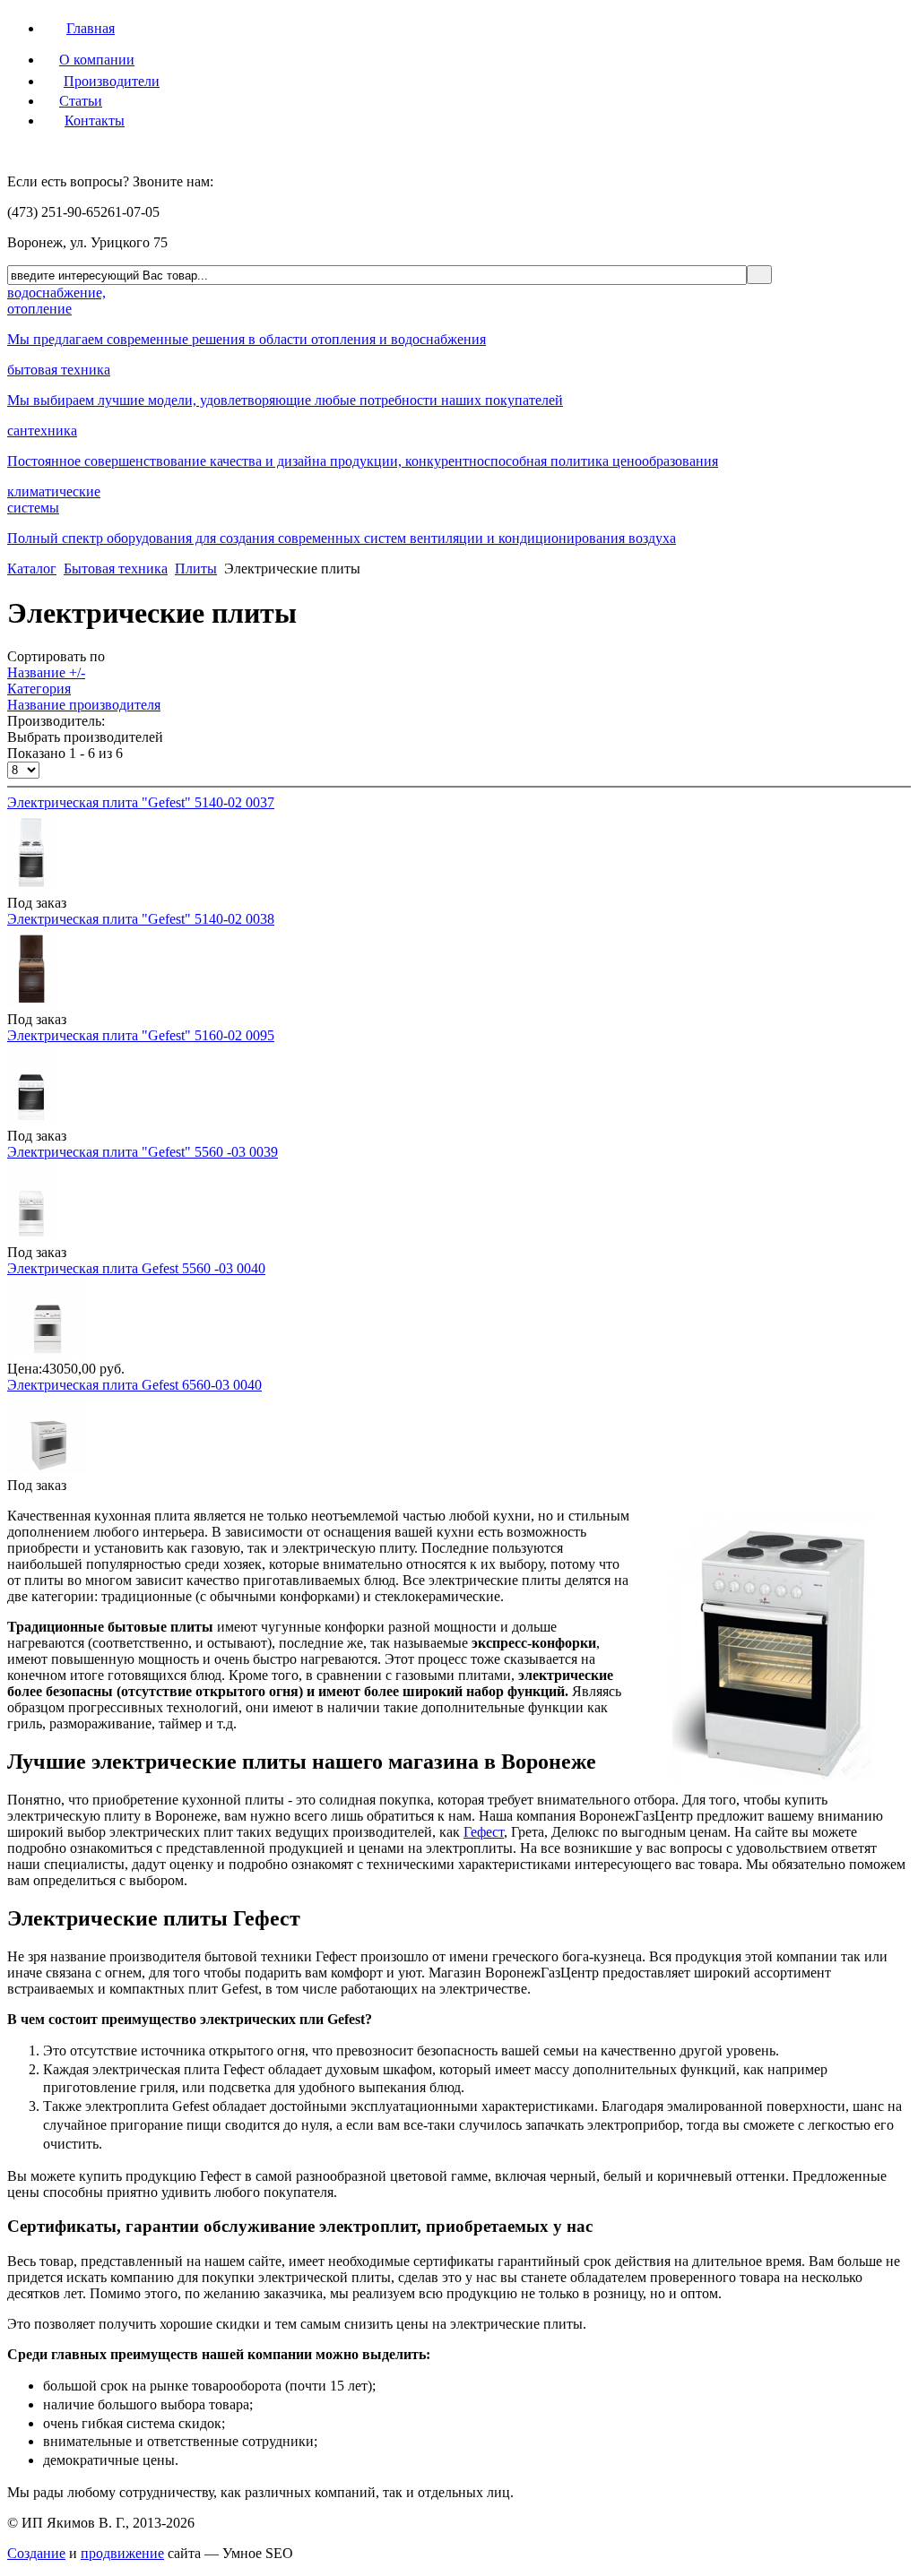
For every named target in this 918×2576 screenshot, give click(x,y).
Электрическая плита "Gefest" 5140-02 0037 (141, 802)
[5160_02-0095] (31, 1120)
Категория (39, 689)
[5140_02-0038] (31, 1003)
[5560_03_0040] (48, 1353)
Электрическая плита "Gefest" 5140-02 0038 (141, 919)
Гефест (484, 1832)
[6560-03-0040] (48, 1469)
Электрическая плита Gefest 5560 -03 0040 (136, 1268)
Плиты (196, 569)
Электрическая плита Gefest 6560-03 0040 (134, 1385)
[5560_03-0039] (31, 1236)
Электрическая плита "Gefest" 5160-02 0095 (141, 1035)
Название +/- (46, 672)
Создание (36, 2553)
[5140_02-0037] (31, 887)
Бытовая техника (116, 569)
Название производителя (84, 705)
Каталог (32, 569)
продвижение (122, 2553)
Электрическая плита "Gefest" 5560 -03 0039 (143, 1152)
